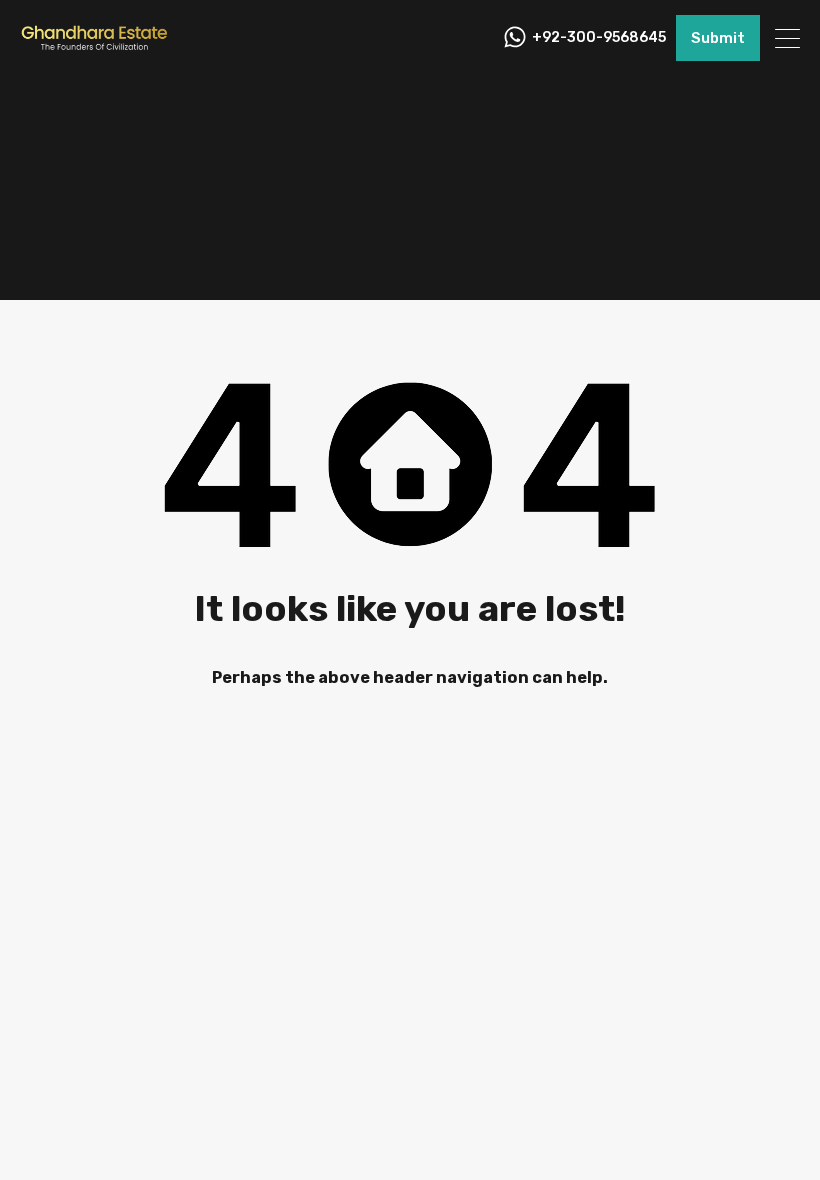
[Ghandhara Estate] (95, 45)
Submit (718, 38)
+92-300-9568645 (599, 38)
